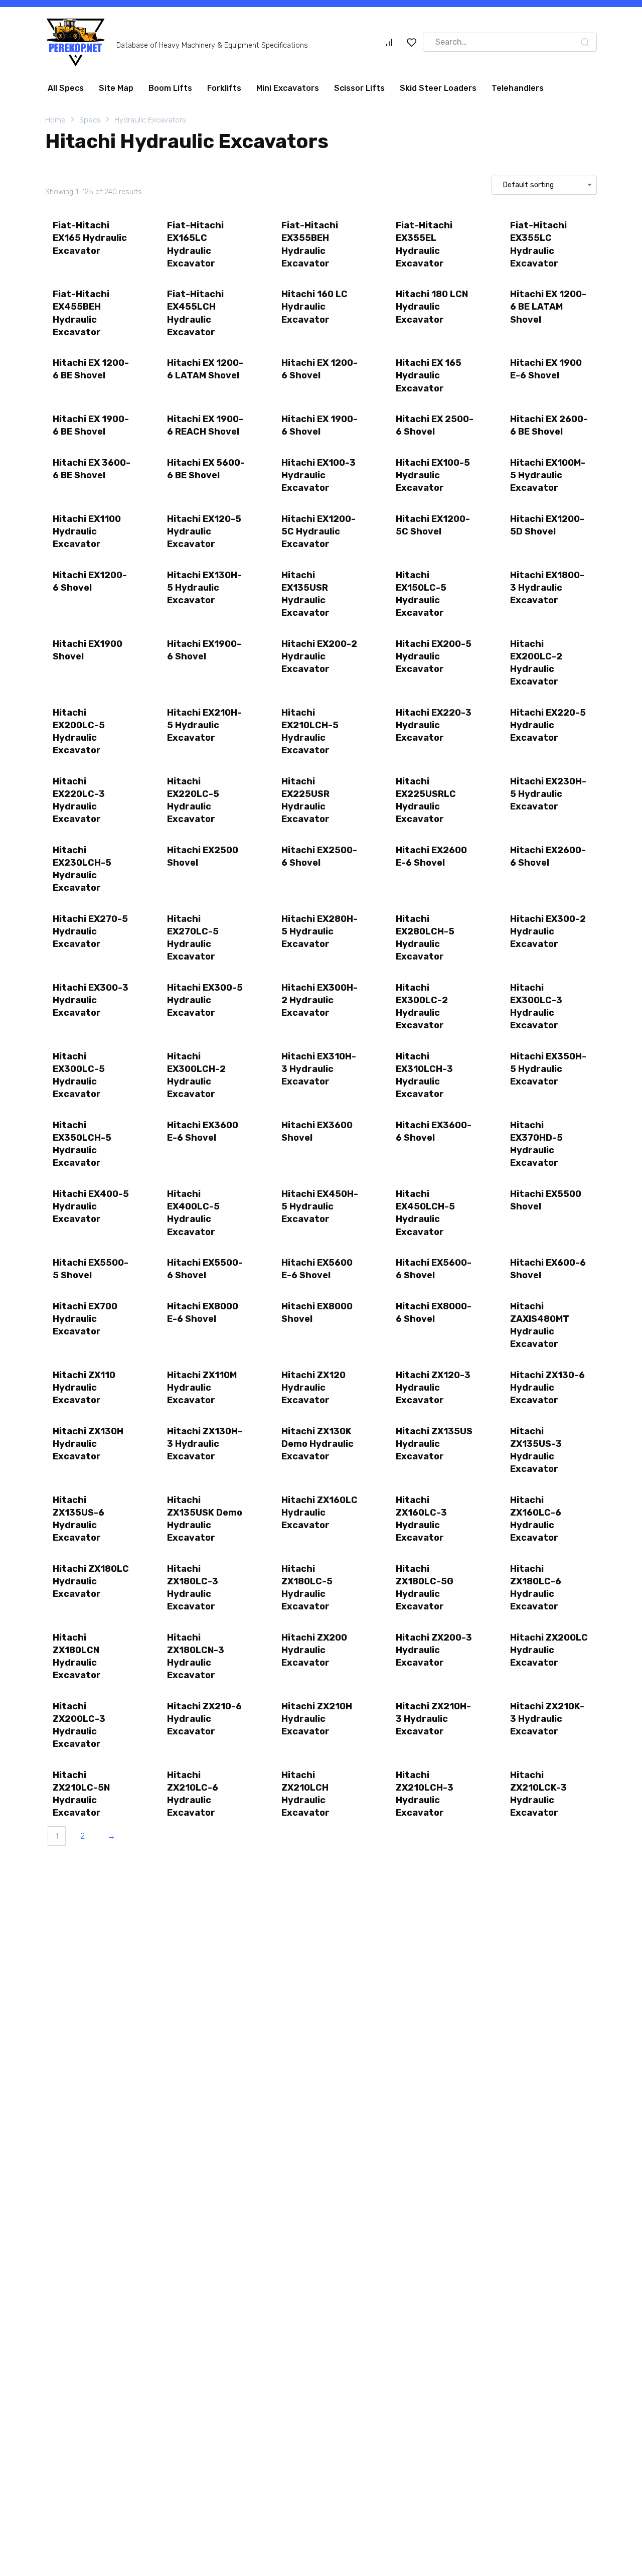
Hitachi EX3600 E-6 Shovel (203, 1131)
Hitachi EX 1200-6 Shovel (319, 369)
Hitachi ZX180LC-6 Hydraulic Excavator (536, 1588)
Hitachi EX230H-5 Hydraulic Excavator (548, 794)
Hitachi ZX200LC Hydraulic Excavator (549, 1650)
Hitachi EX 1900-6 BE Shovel (91, 425)
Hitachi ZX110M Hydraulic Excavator (202, 1388)
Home (55, 120)
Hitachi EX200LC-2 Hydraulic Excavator (536, 663)
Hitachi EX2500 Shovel (203, 856)
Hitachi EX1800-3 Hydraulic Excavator (547, 588)
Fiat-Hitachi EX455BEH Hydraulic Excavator (81, 313)
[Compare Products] (389, 42)
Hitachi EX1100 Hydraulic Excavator (87, 531)
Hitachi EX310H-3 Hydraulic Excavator (319, 1069)
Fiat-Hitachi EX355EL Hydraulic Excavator (424, 244)
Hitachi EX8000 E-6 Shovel (203, 1313)
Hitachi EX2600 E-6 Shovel (431, 856)
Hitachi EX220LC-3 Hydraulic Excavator (79, 800)
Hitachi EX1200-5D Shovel (547, 525)
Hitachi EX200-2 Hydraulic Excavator (319, 656)
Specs (90, 120)
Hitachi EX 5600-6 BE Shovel (206, 469)
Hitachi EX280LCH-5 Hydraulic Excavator (425, 938)
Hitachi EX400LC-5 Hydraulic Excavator (193, 1213)
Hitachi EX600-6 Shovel (548, 1269)
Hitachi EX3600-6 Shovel (434, 1131)
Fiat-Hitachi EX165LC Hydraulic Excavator (195, 244)
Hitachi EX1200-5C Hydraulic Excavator (318, 531)
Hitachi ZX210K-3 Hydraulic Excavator (547, 1719)
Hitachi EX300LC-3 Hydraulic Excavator (536, 1007)
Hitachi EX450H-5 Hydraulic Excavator (320, 1206)
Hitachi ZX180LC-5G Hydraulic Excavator (425, 1588)
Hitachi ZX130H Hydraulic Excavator (88, 1444)
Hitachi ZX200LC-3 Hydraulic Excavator (79, 1725)
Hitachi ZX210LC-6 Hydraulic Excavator (193, 1794)
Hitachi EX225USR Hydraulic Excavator (305, 800)
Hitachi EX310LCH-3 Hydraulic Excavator (424, 1075)
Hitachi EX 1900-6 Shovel (319, 425)
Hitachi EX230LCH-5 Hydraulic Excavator (82, 869)
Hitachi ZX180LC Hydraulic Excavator (91, 1581)
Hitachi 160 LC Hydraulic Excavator (314, 307)
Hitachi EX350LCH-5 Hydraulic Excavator (82, 1144)
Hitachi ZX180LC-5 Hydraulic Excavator (307, 1588)
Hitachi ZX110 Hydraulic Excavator (84, 1388)
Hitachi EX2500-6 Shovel (319, 856)
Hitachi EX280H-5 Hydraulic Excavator (319, 931)
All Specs (66, 88)
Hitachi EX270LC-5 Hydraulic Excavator (193, 938)
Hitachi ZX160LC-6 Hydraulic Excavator (536, 1519)
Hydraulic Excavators (150, 120)
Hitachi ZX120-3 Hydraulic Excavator (433, 1388)
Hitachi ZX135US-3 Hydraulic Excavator (536, 1450)
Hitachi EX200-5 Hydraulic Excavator (434, 656)
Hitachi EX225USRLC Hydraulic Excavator (426, 800)
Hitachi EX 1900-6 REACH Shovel (205, 425)
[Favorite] (412, 42)
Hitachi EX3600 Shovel (317, 1131)
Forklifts (224, 88)
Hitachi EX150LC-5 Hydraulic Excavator (421, 594)
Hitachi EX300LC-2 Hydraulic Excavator (422, 1007)
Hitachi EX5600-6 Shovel (434, 1269)
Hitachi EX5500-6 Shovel (205, 1269)
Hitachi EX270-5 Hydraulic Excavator (90, 931)
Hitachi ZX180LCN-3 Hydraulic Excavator (196, 1657)
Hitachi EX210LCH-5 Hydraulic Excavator (310, 732)
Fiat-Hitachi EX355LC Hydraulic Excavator (538, 244)
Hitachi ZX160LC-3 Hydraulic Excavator (421, 1519)
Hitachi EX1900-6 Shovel (204, 650)
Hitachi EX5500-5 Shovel (91, 1269)
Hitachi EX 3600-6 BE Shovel (92, 469)
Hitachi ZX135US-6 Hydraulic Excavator (78, 1519)
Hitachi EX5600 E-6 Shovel (317, 1269)
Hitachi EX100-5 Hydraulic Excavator (433, 475)
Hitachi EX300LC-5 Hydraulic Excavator (79, 1075)
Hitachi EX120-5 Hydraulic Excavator (204, 531)
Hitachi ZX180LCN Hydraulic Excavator (77, 1657)
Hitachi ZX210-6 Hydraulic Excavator (204, 1719)
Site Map (116, 88)
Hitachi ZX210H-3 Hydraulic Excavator (433, 1719)
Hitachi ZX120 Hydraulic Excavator (313, 1388)
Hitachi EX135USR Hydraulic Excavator (305, 594)
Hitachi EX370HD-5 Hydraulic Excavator (536, 1144)
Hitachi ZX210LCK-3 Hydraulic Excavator (538, 1794)
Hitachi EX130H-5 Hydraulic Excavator (204, 588)
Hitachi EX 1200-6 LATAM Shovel (205, 369)
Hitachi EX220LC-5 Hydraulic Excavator (193, 800)
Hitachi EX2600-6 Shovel (548, 856)
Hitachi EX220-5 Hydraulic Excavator (548, 725)
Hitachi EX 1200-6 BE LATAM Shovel (548, 307)
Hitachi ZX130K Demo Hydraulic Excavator (317, 1444)
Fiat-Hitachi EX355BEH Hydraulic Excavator (310, 244)
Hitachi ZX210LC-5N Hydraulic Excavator (81, 1794)
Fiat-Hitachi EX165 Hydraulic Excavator (90, 238)
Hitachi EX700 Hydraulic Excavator (85, 1319)
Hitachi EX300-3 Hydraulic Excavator (91, 1000)
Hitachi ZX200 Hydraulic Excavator (314, 1650)
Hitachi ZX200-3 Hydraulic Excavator (434, 1650)
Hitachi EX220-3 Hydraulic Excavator (434, 725)
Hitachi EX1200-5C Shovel (433, 525)
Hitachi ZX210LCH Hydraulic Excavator (305, 1794)
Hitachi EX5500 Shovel (546, 1200)
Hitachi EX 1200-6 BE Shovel (91, 369)
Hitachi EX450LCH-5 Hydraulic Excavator (425, 1213)
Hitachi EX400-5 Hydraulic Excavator (91, 1206)
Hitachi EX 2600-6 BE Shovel (549, 425)
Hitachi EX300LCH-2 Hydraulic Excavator (196, 1075)
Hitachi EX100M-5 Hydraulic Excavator (548, 475)
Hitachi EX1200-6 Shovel (90, 581)
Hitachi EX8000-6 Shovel (434, 1313)
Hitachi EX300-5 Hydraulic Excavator (205, 1000)
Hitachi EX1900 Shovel (88, 650)
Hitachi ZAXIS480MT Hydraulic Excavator (540, 1325)
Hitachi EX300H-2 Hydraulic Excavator (319, 1000)
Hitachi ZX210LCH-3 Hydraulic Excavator (425, 1794)
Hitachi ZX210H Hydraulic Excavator (317, 1719)
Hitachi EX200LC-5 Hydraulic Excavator (79, 732)
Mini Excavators (288, 88)
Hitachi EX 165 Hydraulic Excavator (429, 375)
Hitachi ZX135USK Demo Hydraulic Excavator (205, 1519)
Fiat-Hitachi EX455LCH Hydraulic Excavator (195, 313)
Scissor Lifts (359, 88)
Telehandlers (518, 88)
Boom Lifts (170, 88)
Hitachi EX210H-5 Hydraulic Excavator (204, 725)
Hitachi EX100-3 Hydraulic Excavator (318, 475)
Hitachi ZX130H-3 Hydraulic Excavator (205, 1444)
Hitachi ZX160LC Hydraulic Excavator (319, 1513)
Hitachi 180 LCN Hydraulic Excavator (432, 307)
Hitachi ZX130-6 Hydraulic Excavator (547, 1388)
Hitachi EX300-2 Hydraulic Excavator (548, 931)
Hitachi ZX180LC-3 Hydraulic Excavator (193, 1588)
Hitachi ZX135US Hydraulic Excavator (434, 1444)
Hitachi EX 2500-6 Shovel (435, 425)
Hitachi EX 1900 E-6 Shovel (546, 369)
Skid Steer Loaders (438, 88)
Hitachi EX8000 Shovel (317, 1313)
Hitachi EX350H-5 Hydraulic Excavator (548, 1069)
